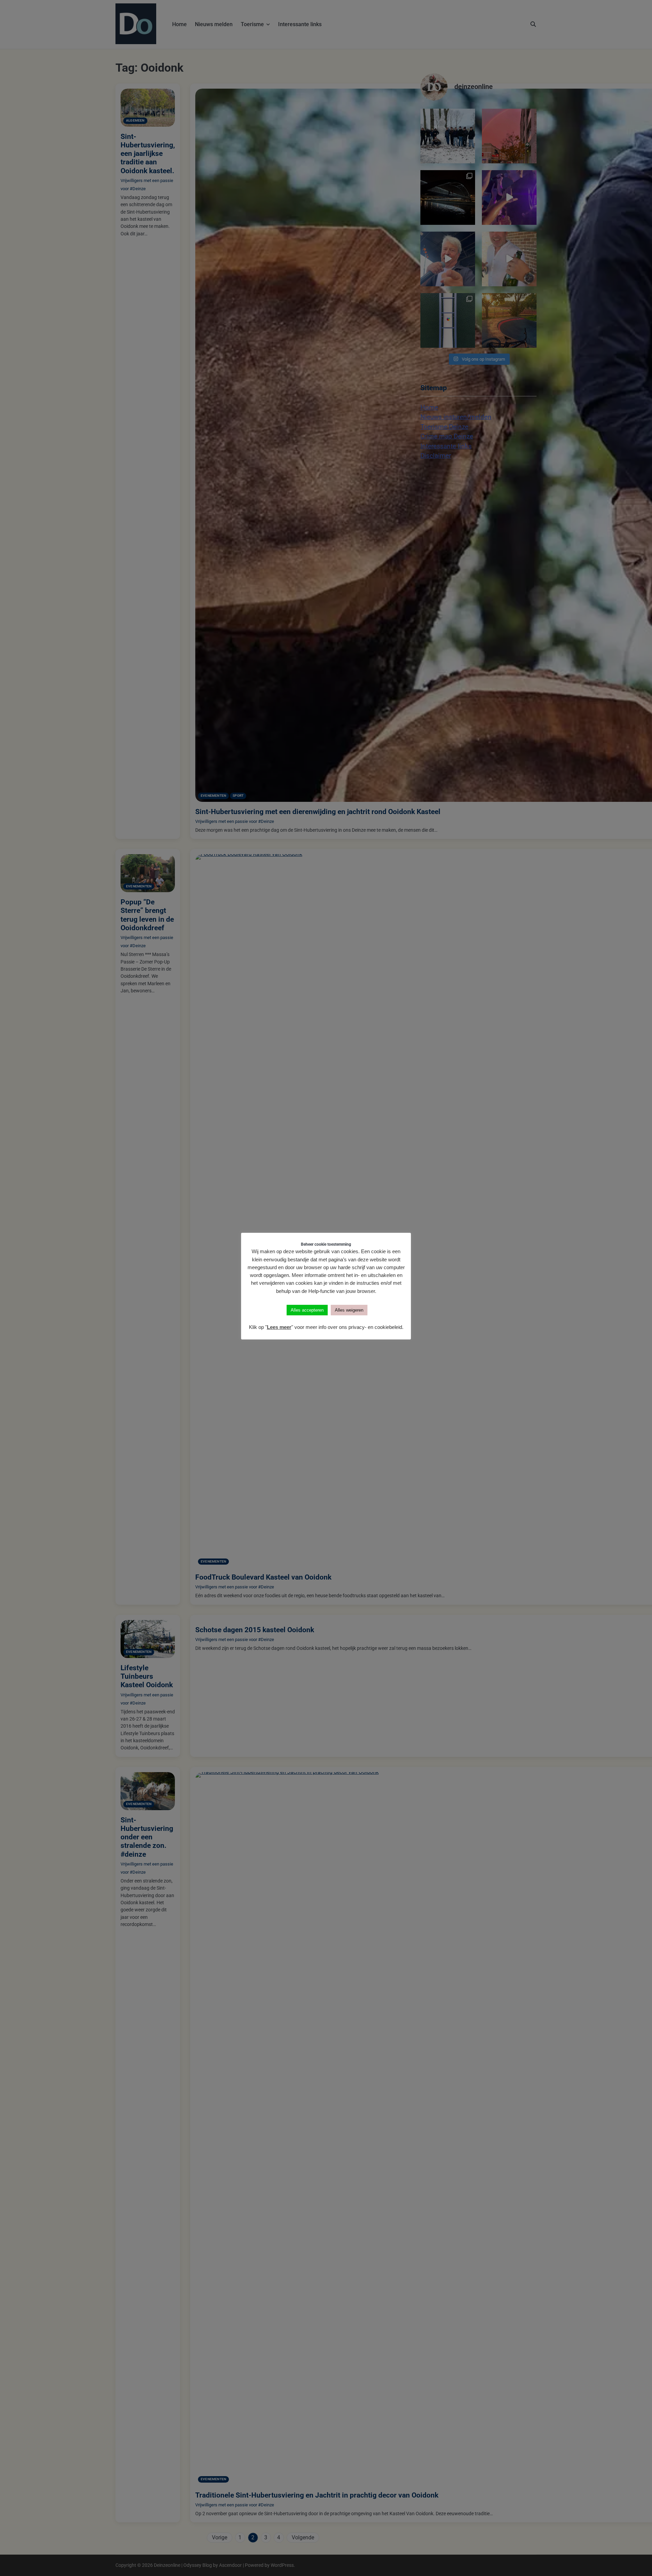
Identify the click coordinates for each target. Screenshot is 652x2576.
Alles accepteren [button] (307, 1310)
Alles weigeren (349, 1310)
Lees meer (279, 1327)
